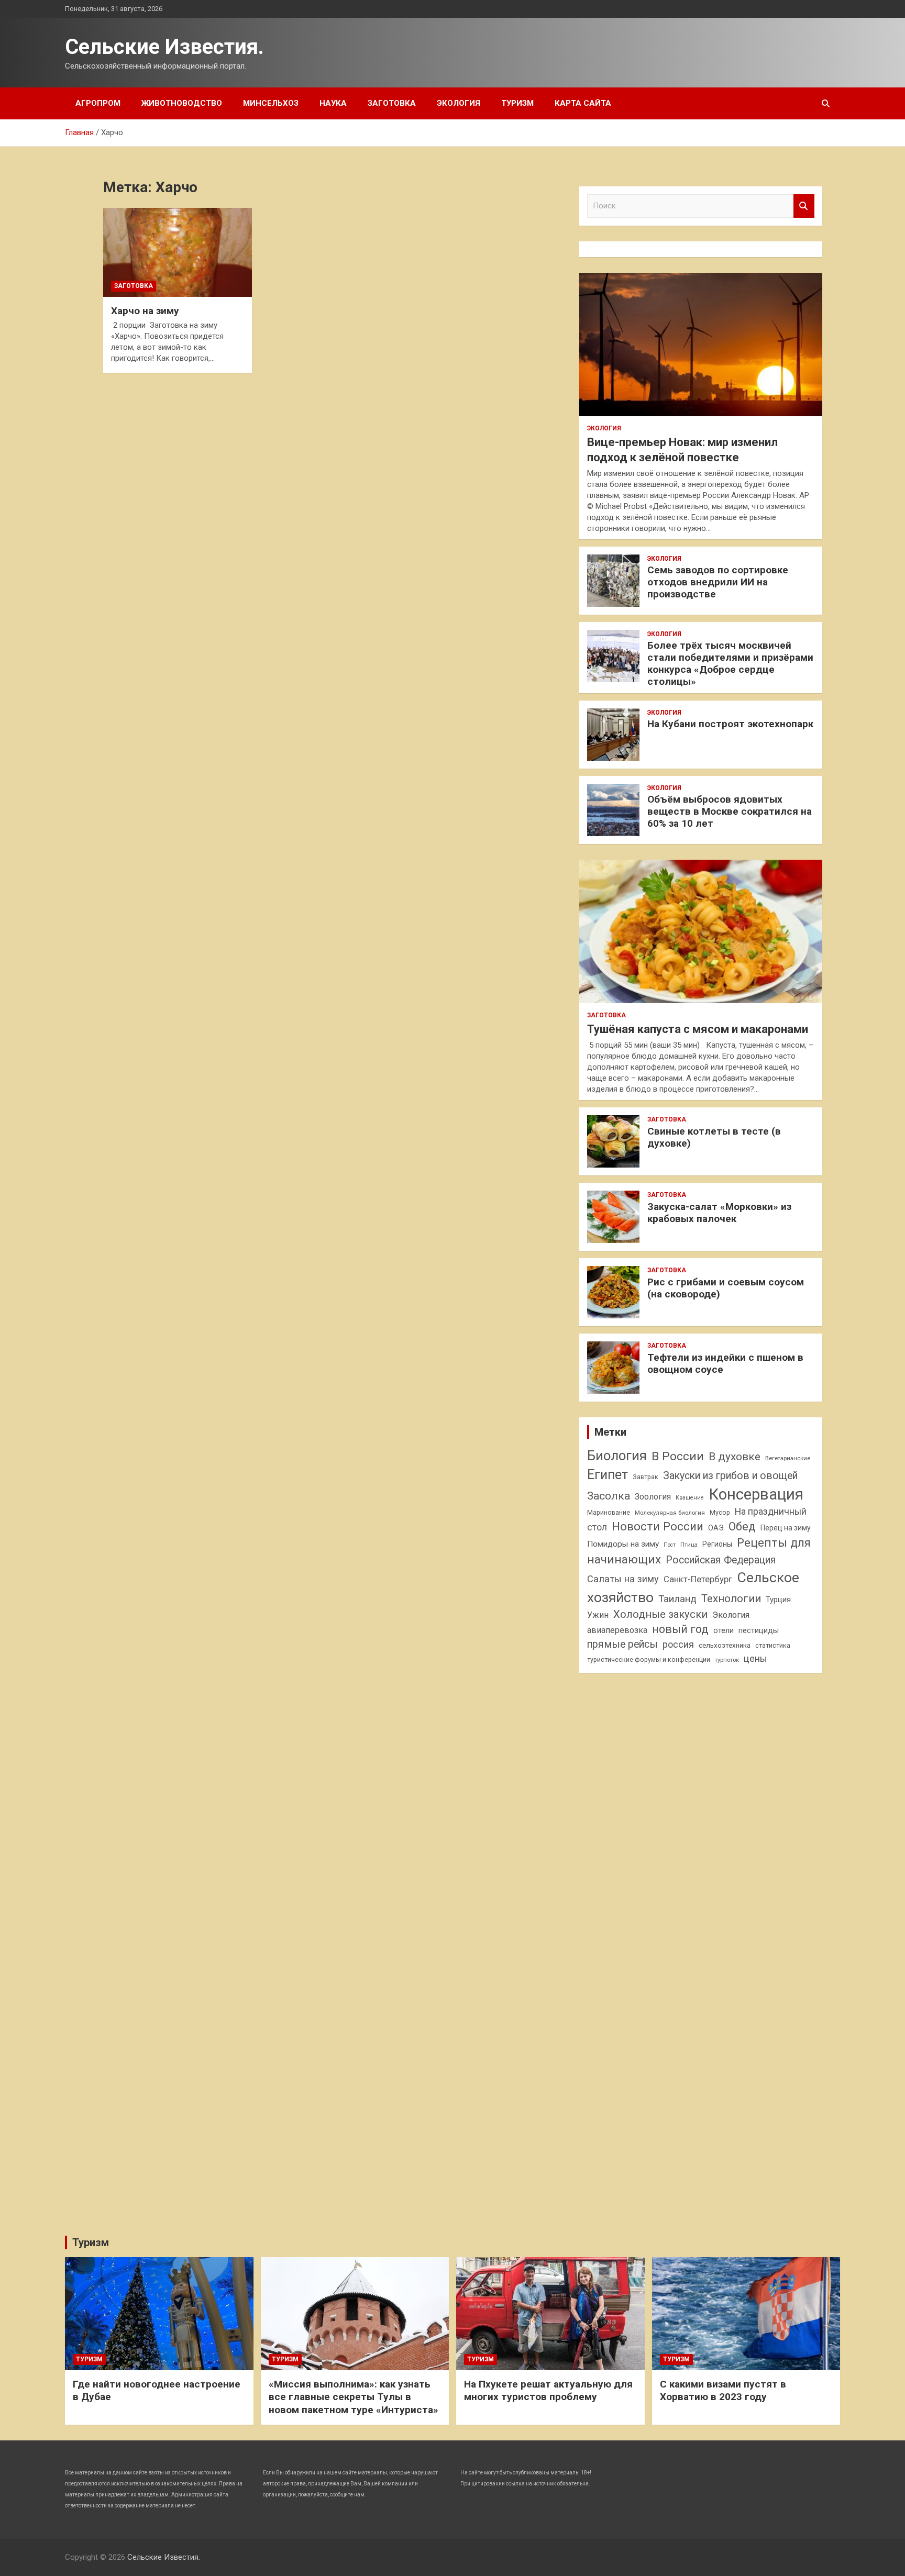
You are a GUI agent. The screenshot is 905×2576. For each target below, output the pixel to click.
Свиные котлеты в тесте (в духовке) (714, 1137)
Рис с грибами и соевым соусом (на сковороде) (726, 1288)
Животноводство (182, 103)
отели (724, 1630)
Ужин (598, 1615)
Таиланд (677, 1599)
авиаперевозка (617, 1630)
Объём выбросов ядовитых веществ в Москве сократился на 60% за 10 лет (730, 811)
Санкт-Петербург (698, 1579)
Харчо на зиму (145, 311)
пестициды (759, 1630)
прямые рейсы (622, 1644)
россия (678, 1645)
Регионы (717, 1544)
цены (755, 1658)
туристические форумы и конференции (649, 1659)
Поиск (804, 206)
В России (678, 1456)
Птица (689, 1545)
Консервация (756, 1494)
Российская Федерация (721, 1560)
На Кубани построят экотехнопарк (730, 724)
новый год (680, 1629)
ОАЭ (716, 1528)
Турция (778, 1600)
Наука (333, 103)
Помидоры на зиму (623, 1544)
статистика (773, 1645)
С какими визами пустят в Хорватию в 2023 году (723, 2391)
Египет (608, 1475)
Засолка (609, 1496)
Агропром (98, 103)
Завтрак (645, 1477)
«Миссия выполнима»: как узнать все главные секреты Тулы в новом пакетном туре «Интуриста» (354, 2397)
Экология (459, 103)
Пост (670, 1545)
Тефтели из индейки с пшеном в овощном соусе (725, 1363)
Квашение (690, 1498)
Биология (617, 1456)
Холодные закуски (660, 1614)
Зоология (653, 1497)
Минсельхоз (271, 103)
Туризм (517, 103)
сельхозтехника (725, 1645)
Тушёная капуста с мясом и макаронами (698, 1029)
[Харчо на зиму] (177, 252)
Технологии (731, 1598)
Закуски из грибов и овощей (730, 1476)
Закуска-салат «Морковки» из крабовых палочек (719, 1213)
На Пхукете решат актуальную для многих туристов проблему (548, 2391)
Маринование (609, 1512)
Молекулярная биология (670, 1513)
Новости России (658, 1526)
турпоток (727, 1660)
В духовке (735, 1457)
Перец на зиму (786, 1528)
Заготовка (392, 103)
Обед (742, 1526)
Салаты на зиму (623, 1579)
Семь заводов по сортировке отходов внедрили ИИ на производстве (718, 582)
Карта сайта (583, 103)
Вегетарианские (788, 1458)
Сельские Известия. (164, 47)
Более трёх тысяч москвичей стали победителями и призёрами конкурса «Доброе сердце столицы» (730, 663)
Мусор (720, 1512)
